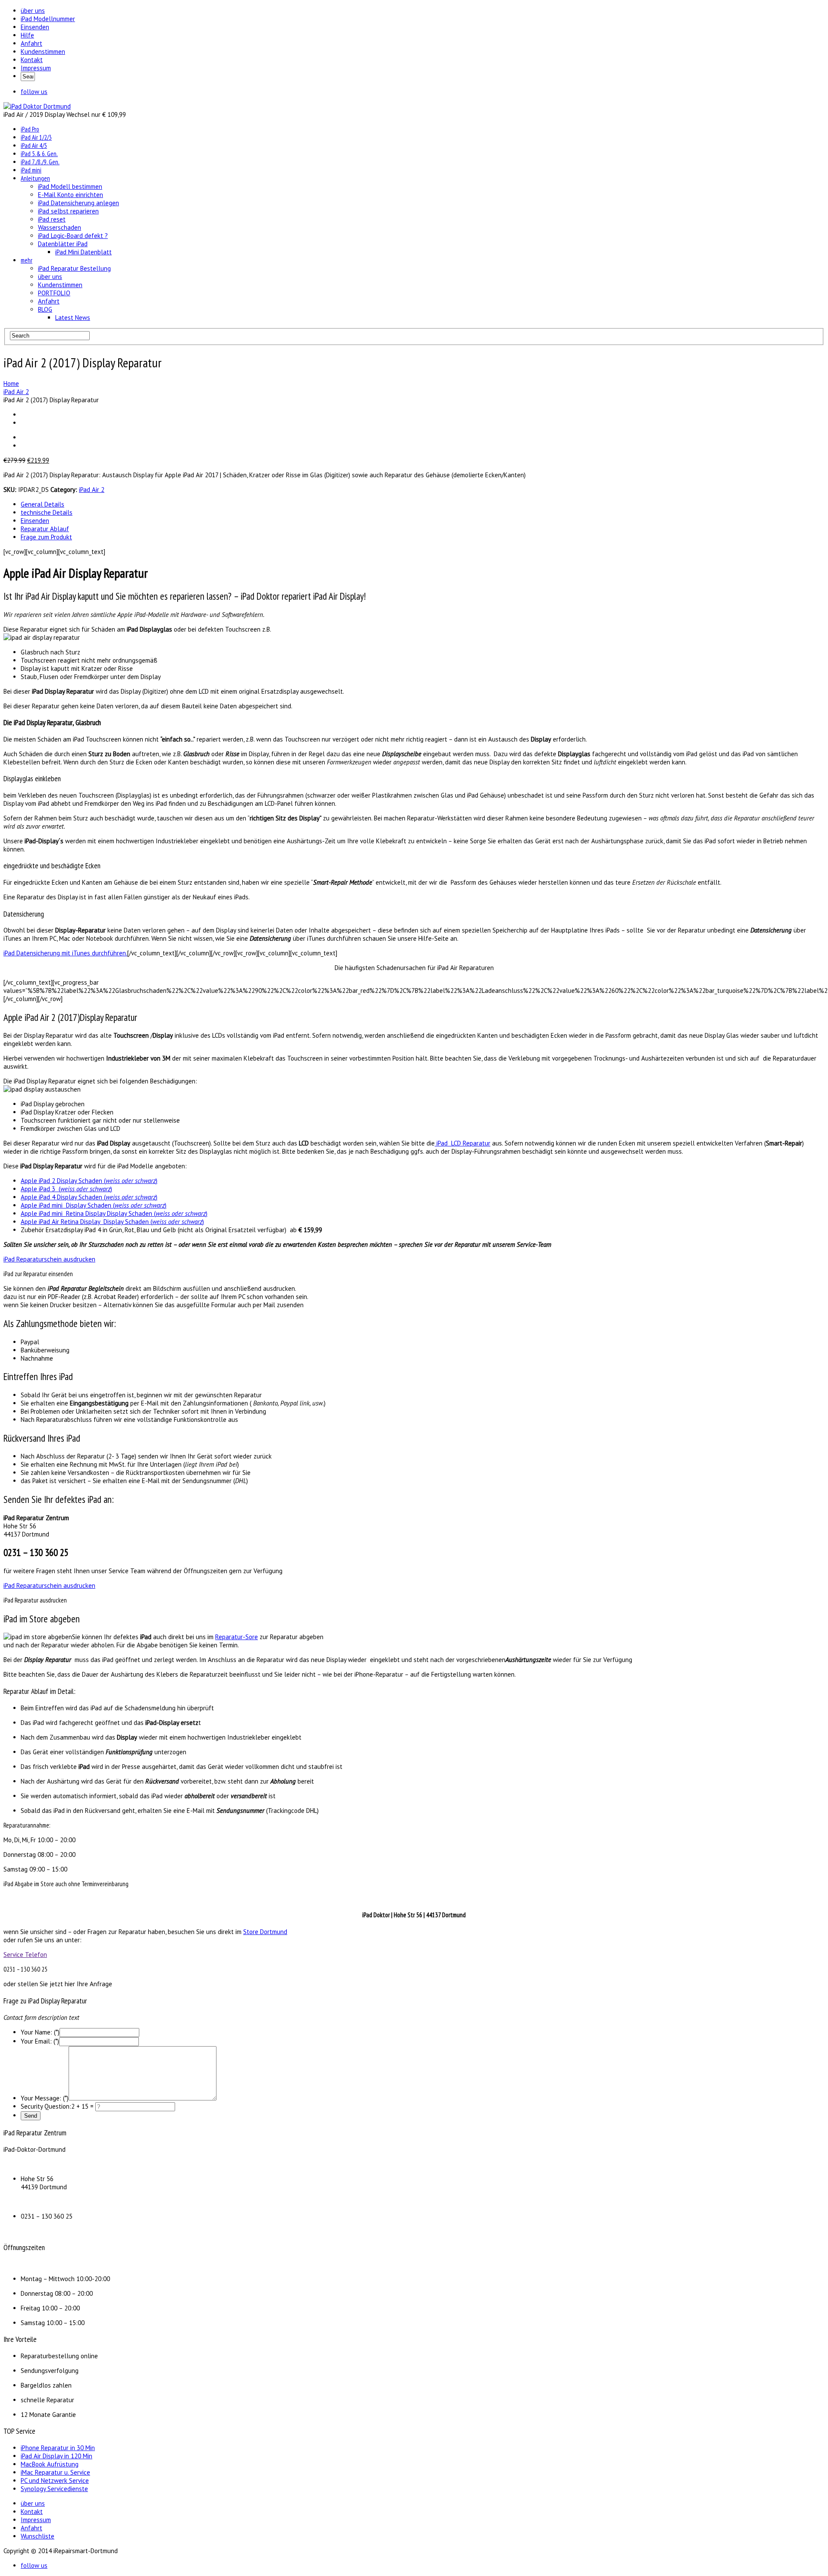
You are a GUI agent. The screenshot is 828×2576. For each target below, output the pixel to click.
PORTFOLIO (54, 293)
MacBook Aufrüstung (50, 2464)
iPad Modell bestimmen (70, 186)
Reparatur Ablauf (45, 529)
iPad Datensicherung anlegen (78, 203)
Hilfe (27, 35)
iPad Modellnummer (48, 19)
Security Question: (46, 2106)
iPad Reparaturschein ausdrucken (49, 1259)
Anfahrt (31, 43)
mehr (27, 260)
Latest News (73, 318)
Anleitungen (35, 178)
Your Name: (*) (40, 2032)
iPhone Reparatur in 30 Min (58, 2448)
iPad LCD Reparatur (463, 1143)
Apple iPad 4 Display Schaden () (89, 1197)
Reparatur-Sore (237, 1637)
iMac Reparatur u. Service (55, 2472)
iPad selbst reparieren (68, 211)
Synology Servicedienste (54, 2489)
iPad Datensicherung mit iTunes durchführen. (65, 953)
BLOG (45, 309)
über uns (33, 11)
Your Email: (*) (40, 2041)
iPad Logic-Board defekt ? (73, 236)
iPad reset (52, 219)
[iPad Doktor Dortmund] (37, 106)
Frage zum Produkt (46, 537)
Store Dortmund (265, 1932)
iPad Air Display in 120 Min (56, 2456)
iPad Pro (30, 129)
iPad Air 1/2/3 (36, 137)
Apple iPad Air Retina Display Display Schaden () (112, 1222)
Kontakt (32, 60)
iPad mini (31, 170)
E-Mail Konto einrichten (71, 195)
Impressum (36, 68)
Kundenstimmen (43, 52)
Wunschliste (38, 2536)
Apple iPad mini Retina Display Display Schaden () (114, 1213)
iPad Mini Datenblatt (83, 252)
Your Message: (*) (45, 2098)
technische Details (47, 512)
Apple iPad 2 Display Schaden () (89, 1181)
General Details (42, 504)
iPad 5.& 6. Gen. (39, 154)
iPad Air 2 (92, 490)
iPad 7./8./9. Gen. (40, 162)
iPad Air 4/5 (34, 146)
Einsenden (35, 27)
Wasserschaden (60, 227)
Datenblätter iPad (63, 244)
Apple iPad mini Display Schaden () (94, 1205)
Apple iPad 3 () (66, 1189)
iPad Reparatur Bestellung (74, 268)
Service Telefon (25, 1955)
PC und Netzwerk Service (55, 2481)
